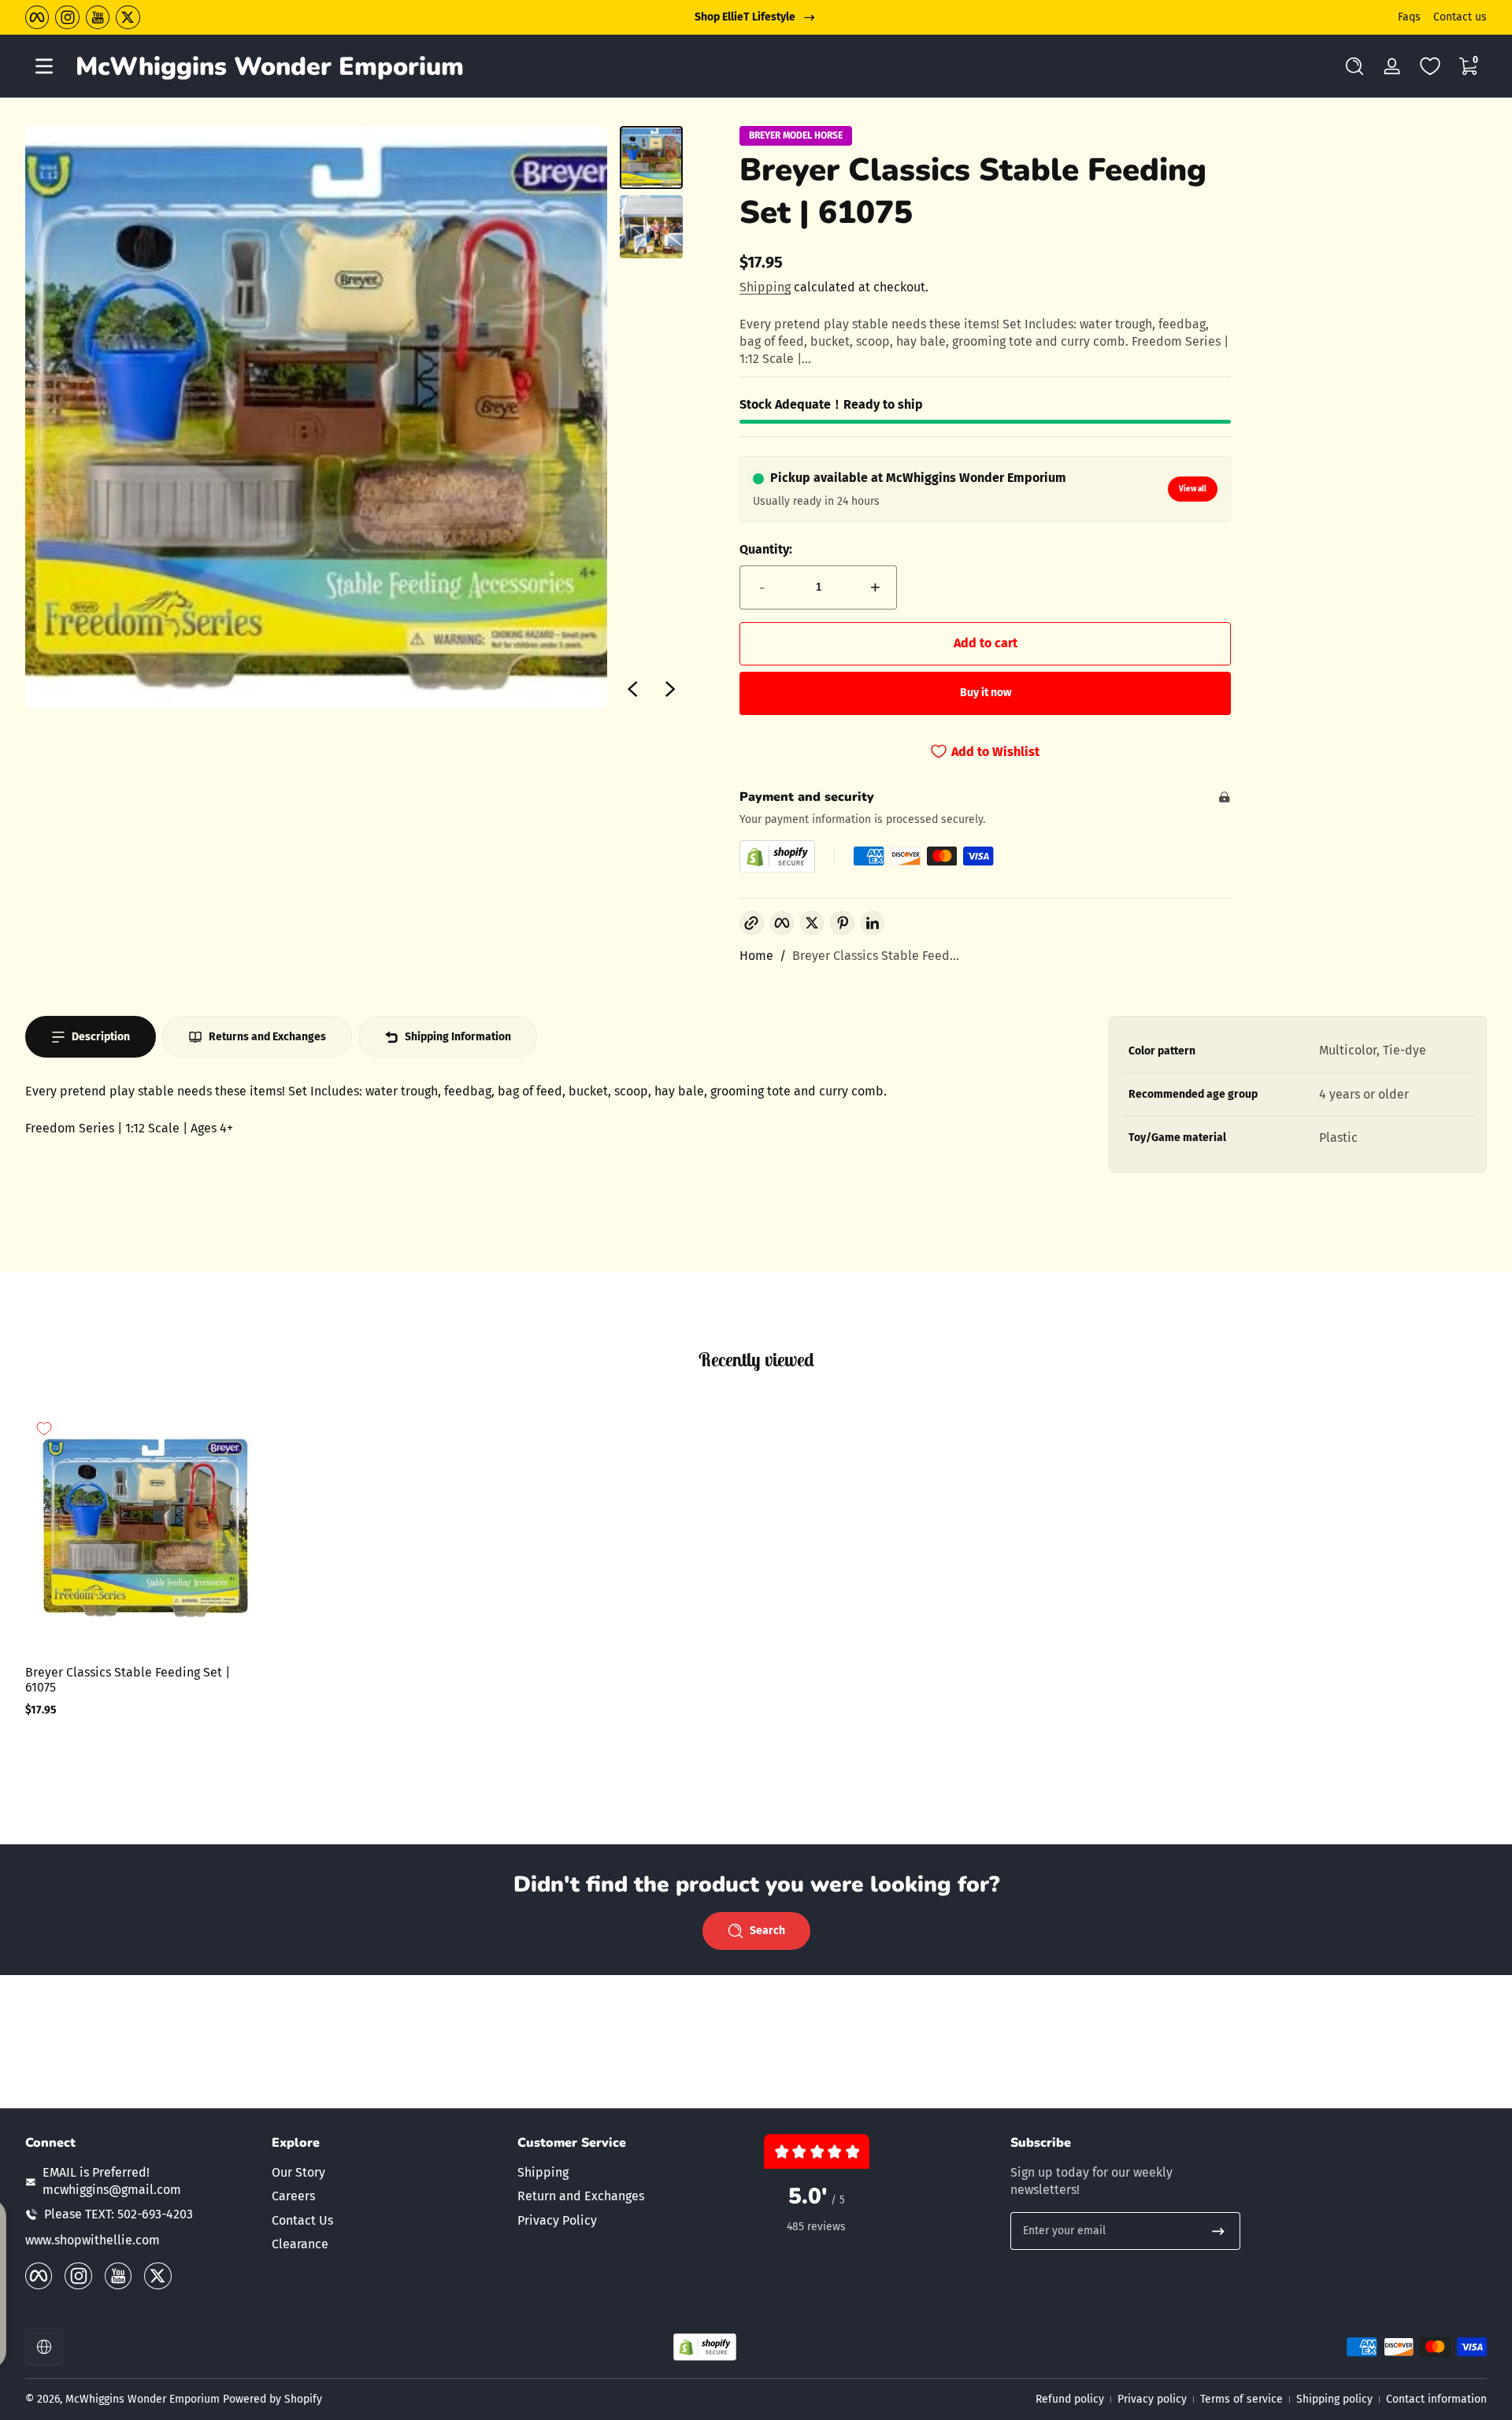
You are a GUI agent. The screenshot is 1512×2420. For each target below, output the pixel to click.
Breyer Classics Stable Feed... (876, 956)
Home (756, 956)
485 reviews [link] (816, 2227)
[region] (756, 17)
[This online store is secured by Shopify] (777, 856)
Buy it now (986, 693)
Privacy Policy (557, 2220)
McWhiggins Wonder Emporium (144, 2399)
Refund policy (1070, 2399)
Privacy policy (1152, 2399)
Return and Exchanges (581, 2196)
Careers (293, 2196)
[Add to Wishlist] (44, 1429)
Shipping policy (1334, 2399)
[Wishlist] (1430, 66)
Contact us (1460, 17)
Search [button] (767, 1931)
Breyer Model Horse (796, 135)
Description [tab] (101, 1037)
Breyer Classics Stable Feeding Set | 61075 (128, 1680)
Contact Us (302, 2220)
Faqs (1409, 17)
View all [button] (1193, 489)
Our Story (298, 2172)
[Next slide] (670, 689)
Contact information (1436, 2399)
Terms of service (1241, 2399)
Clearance (300, 2244)
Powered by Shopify (272, 2399)
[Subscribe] (1218, 2231)
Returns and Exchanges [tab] (267, 1037)
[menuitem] (387, 2173)
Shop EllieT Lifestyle (745, 17)
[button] (1354, 66)
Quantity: (766, 549)
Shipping (765, 287)
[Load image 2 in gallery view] (651, 227)
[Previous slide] (632, 689)
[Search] (1354, 66)
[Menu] (44, 66)
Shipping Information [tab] (458, 1037)
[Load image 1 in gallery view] (651, 158)
